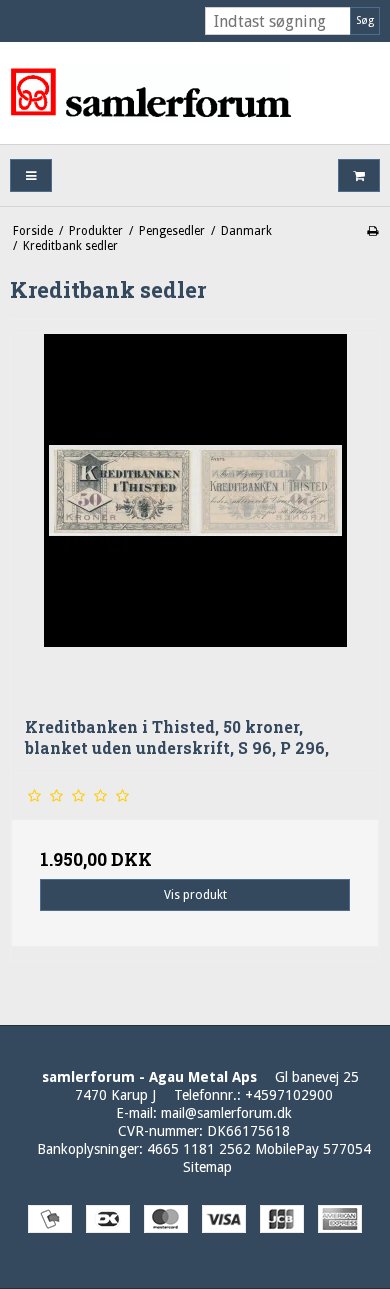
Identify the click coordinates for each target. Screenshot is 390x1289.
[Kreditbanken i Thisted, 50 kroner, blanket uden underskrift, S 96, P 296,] (195, 518)
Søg (365, 20)
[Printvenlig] (372, 231)
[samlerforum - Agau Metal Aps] (195, 93)
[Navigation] (31, 175)
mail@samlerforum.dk (226, 1113)
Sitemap (207, 1167)
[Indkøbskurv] (359, 175)
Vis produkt (195, 895)
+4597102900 (289, 1095)
